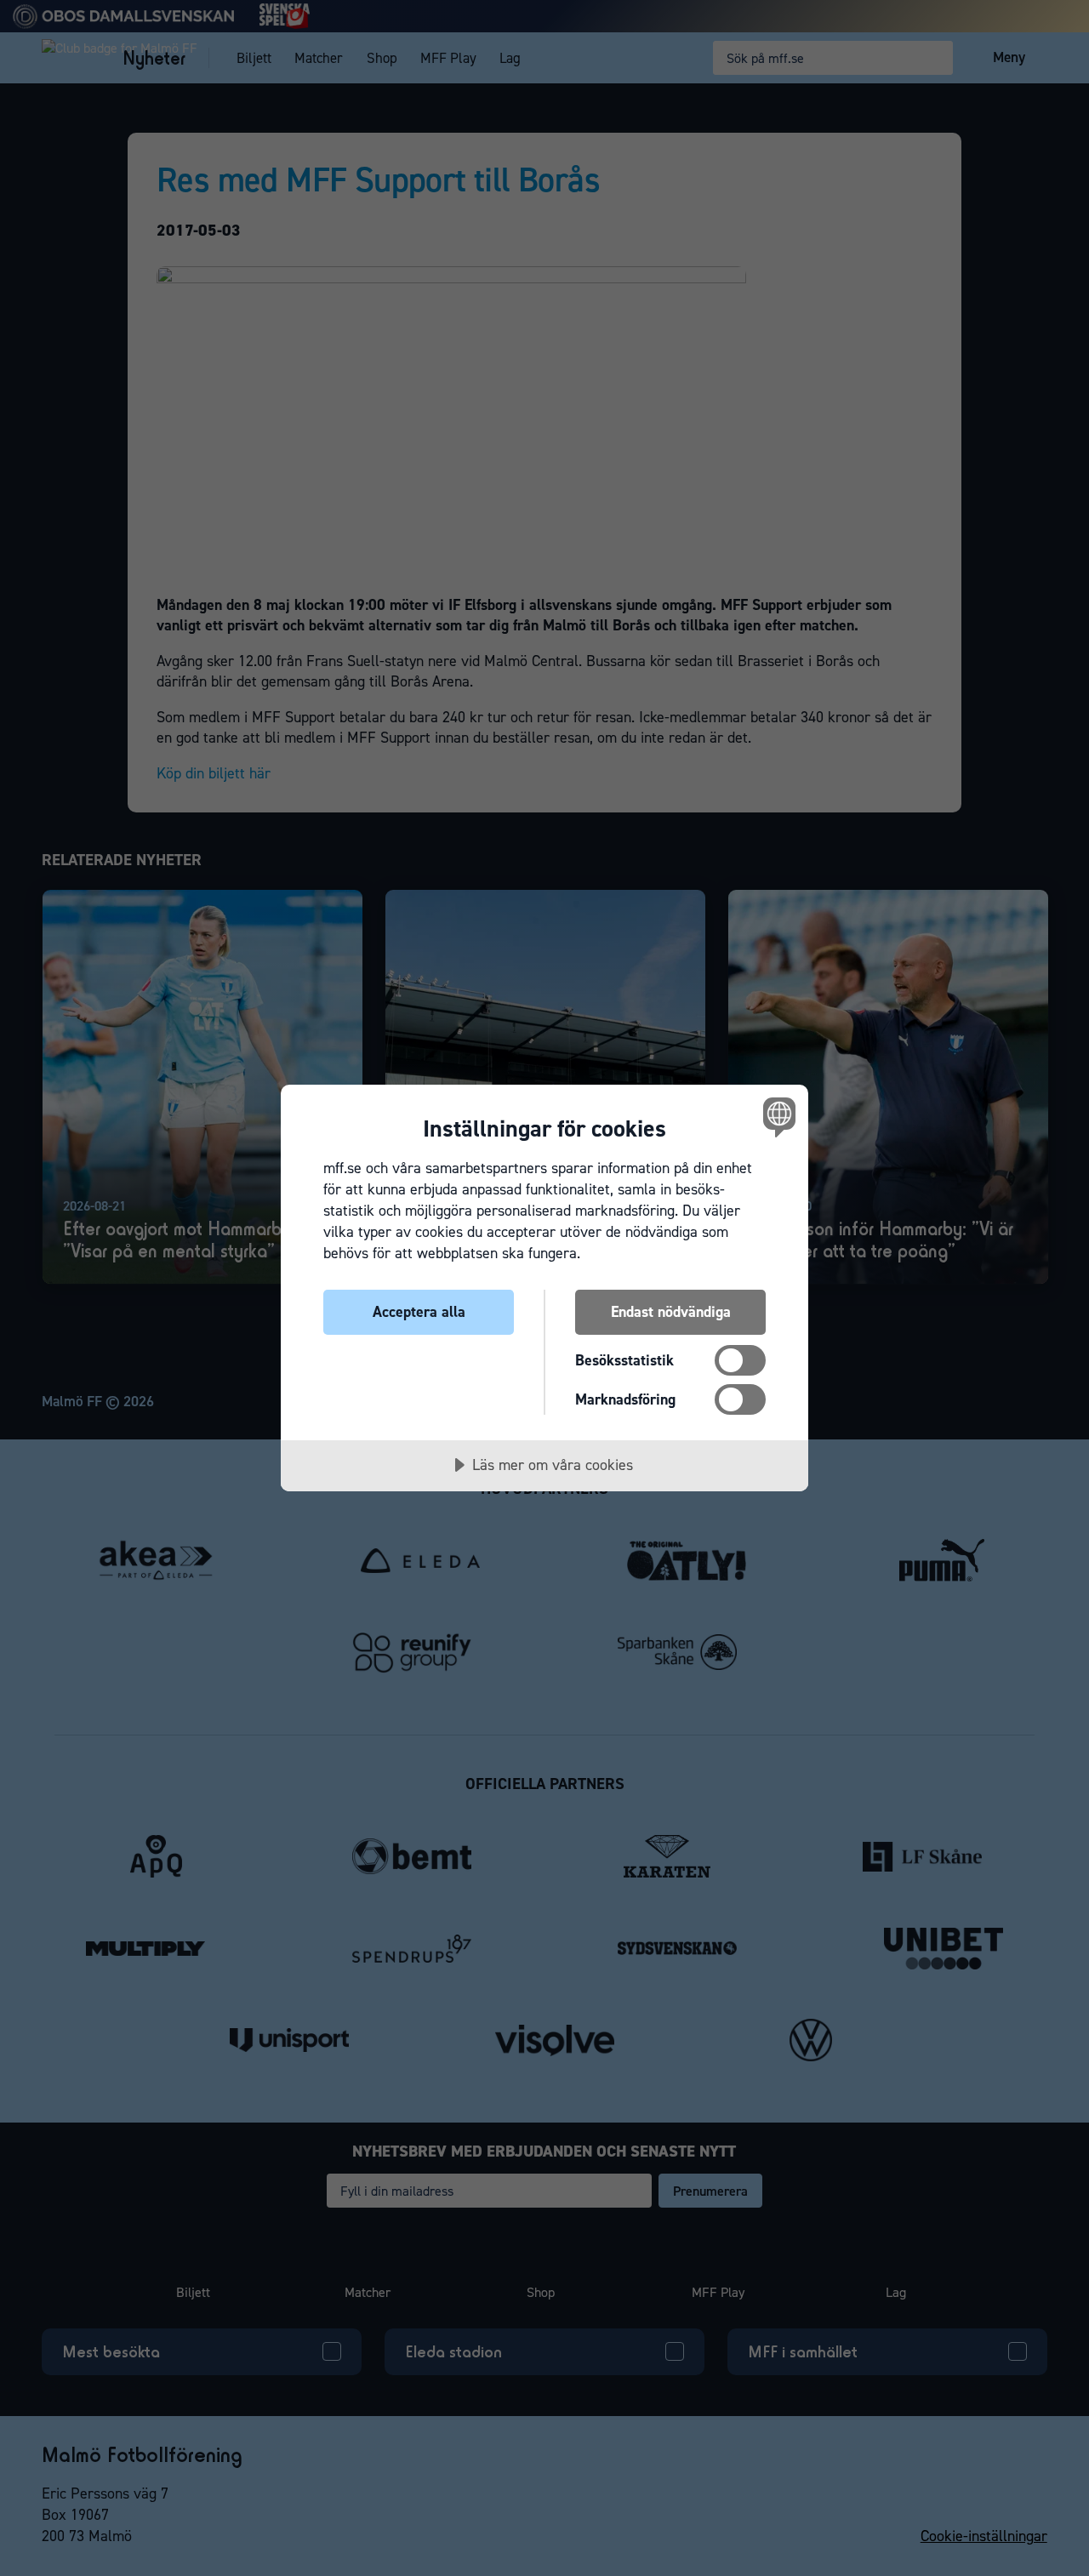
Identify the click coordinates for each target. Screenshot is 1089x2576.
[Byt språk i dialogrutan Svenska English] (776, 1117)
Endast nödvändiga (671, 1312)
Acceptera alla (419, 1312)
